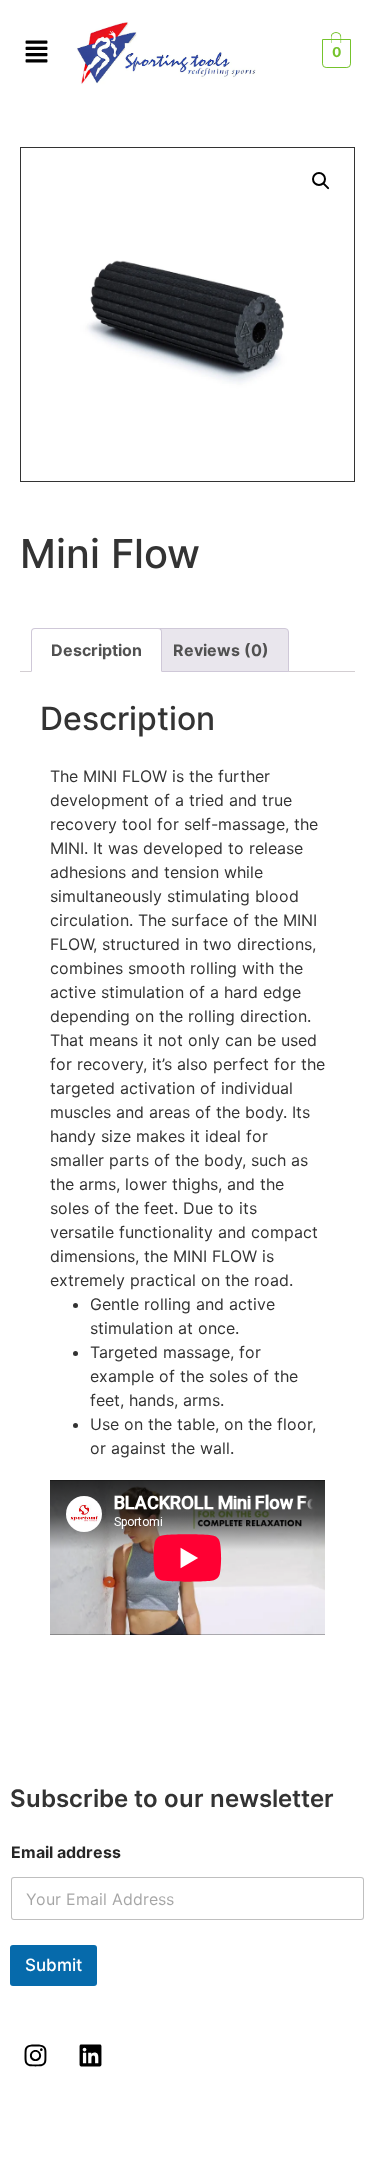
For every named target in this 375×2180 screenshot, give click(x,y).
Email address (66, 1852)
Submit (53, 1965)
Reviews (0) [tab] (221, 650)
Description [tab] (96, 650)
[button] (321, 181)
